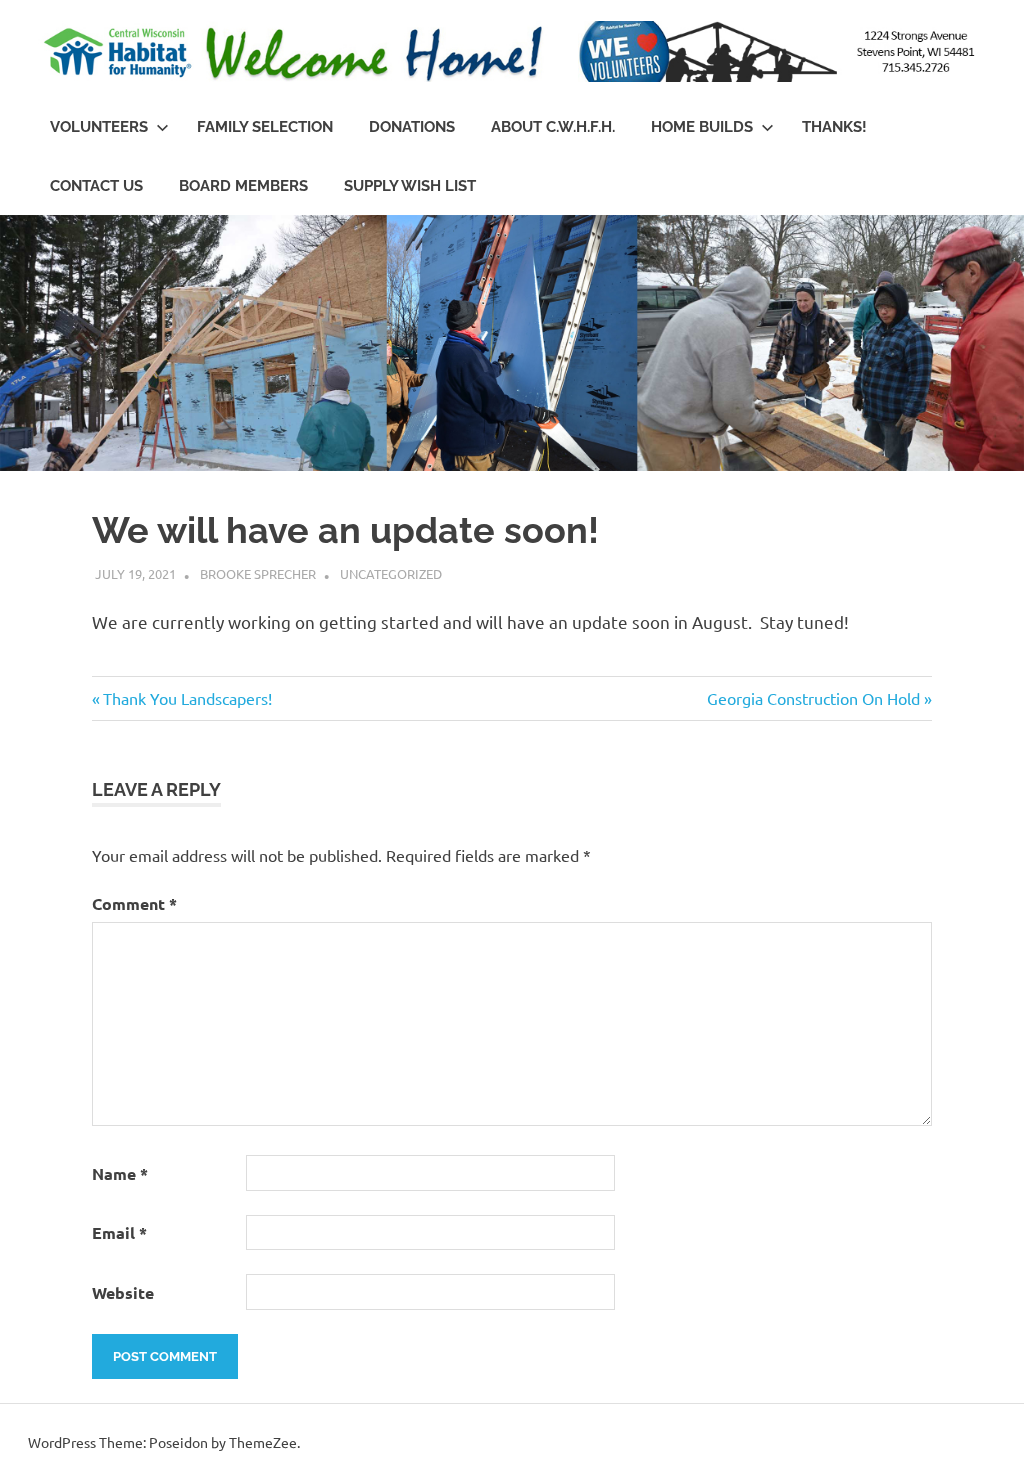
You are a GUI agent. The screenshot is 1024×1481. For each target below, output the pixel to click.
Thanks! (834, 127)
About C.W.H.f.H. (553, 127)
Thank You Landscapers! (187, 698)
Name (120, 1173)
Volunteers (99, 127)
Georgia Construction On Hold (813, 698)
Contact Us (96, 186)
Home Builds (702, 127)
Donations (412, 127)
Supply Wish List (410, 186)
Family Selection (265, 127)
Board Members (243, 186)
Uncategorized (391, 573)
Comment (134, 903)
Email (119, 1232)
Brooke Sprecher (258, 573)
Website (123, 1292)
